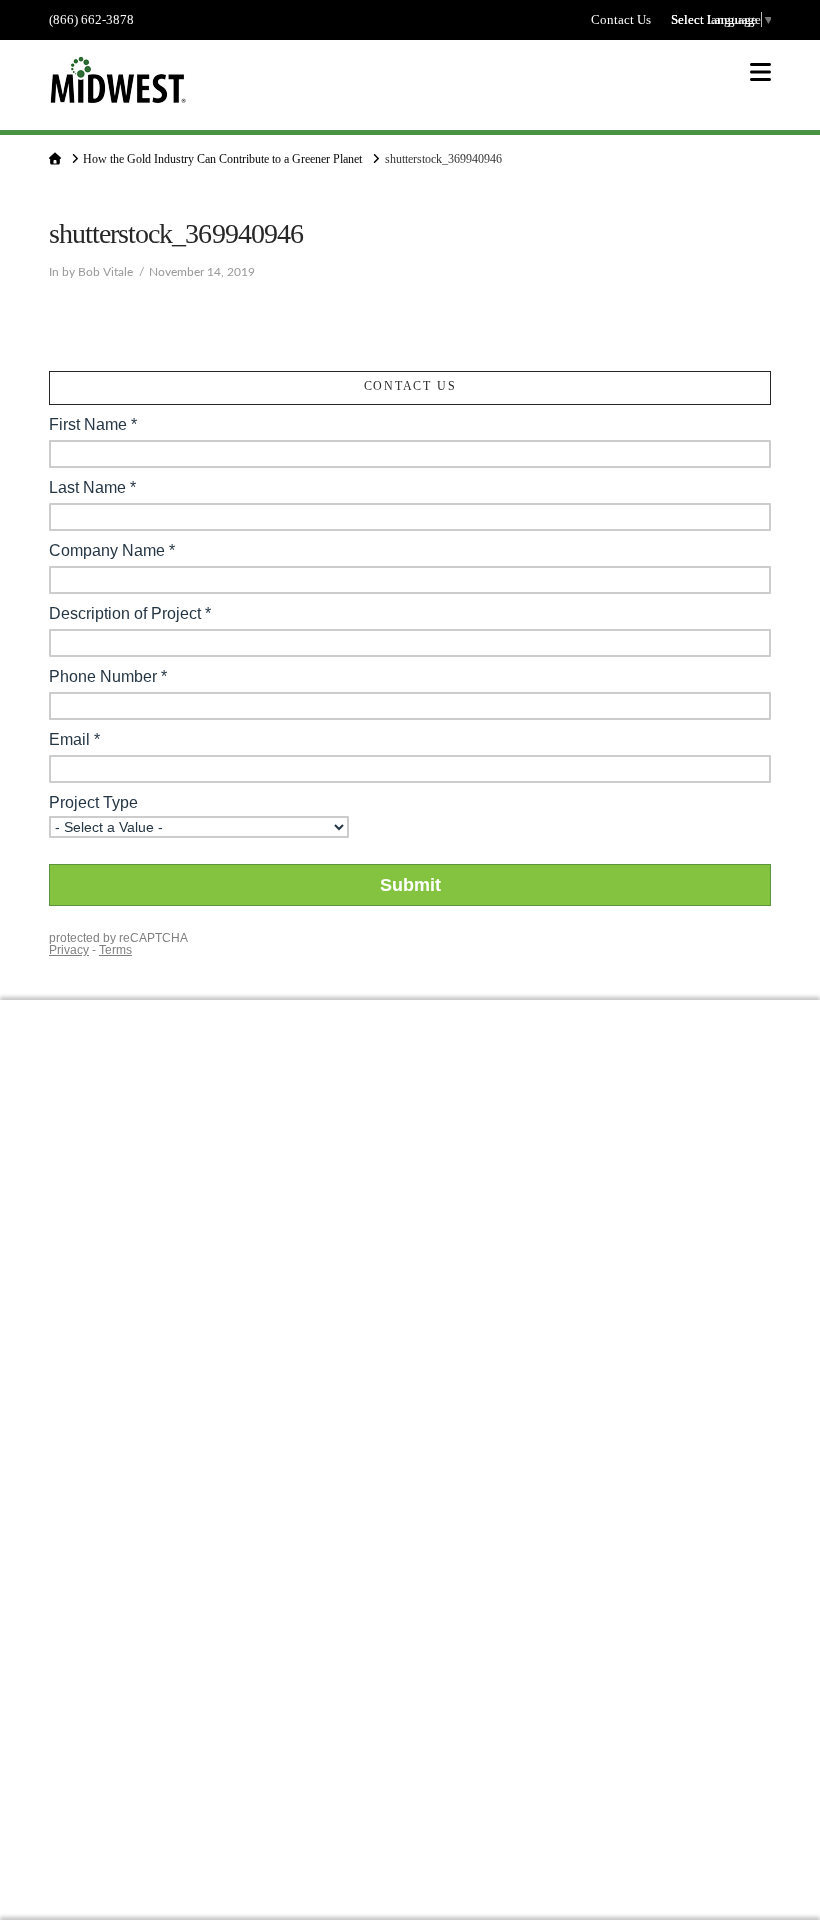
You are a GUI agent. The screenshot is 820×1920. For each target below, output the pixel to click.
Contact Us (621, 19)
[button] (760, 72)
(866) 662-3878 (91, 19)
